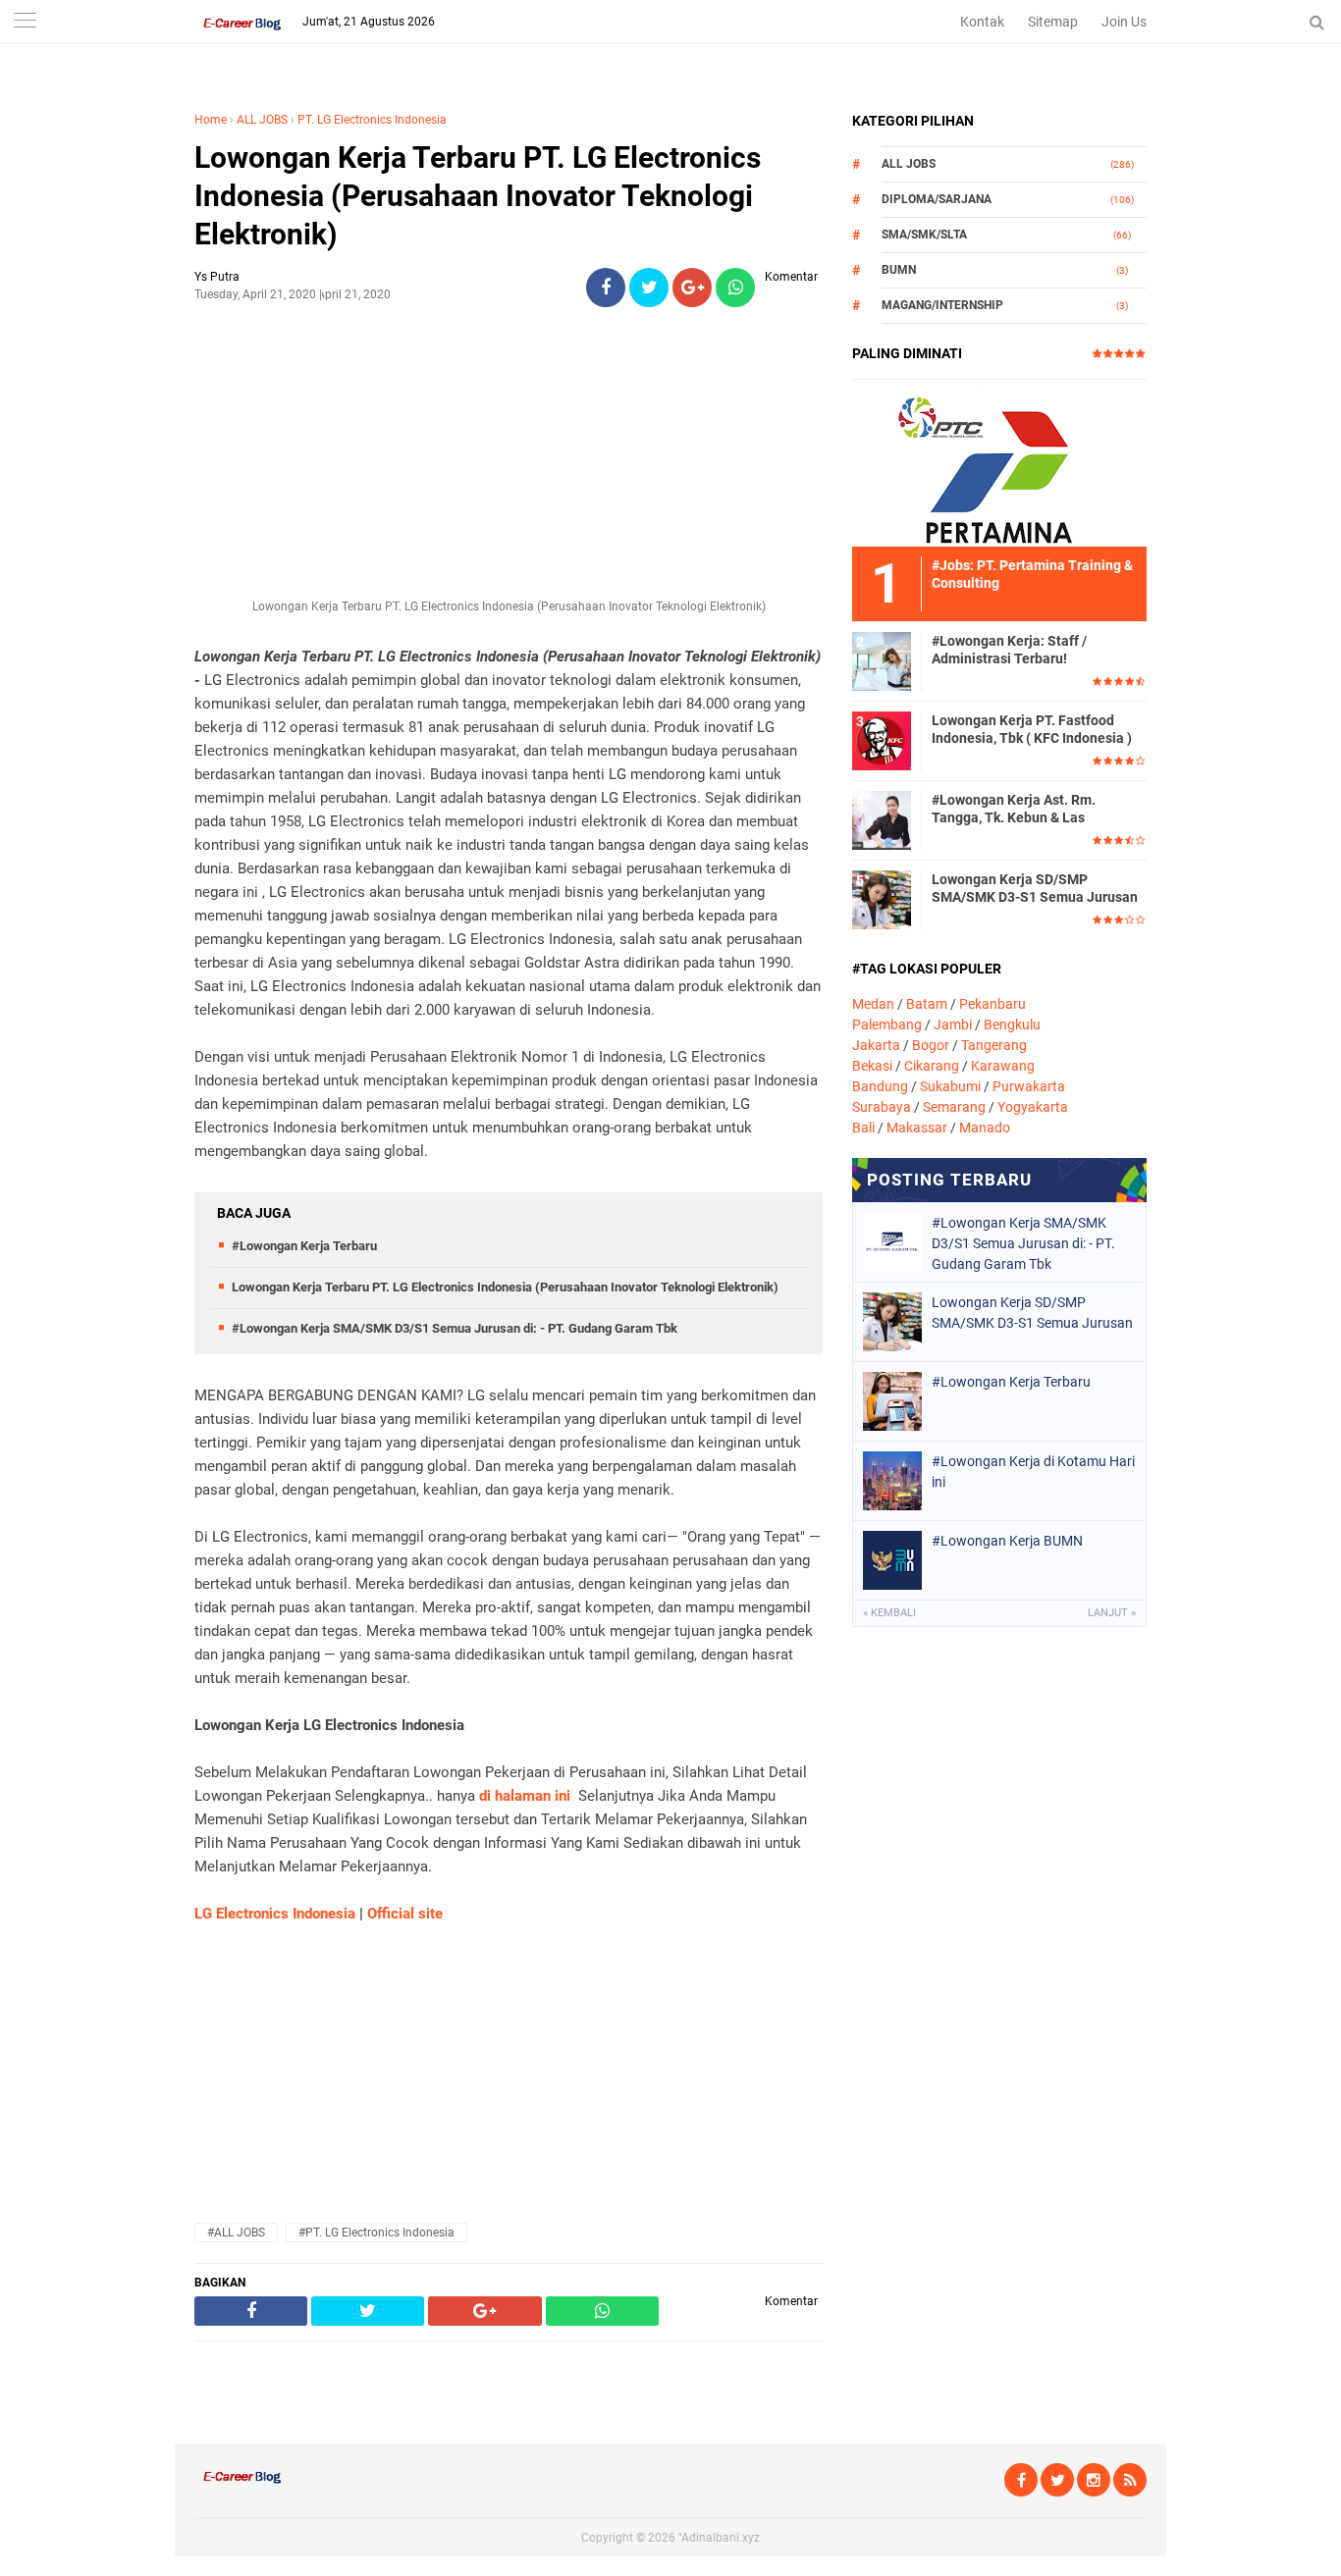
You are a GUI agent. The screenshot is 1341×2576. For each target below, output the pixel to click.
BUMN (899, 270)
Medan (873, 1004)
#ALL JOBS (236, 2233)
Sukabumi (950, 1086)
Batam (927, 1004)
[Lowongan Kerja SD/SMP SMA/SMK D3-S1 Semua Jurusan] (882, 899)
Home (211, 120)
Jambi (953, 1025)
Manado (985, 1128)
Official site (405, 1914)
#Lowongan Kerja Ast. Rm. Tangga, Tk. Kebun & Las (1014, 809)
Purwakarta (1029, 1086)
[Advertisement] (509, 460)
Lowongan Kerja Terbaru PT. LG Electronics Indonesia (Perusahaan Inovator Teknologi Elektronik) (478, 196)
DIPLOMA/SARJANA (937, 199)
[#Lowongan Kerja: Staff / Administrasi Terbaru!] (882, 660)
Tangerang (994, 1045)
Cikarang (932, 1066)
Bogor (931, 1045)
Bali (863, 1128)
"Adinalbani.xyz (719, 2538)
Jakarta (876, 1045)
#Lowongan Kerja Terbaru (304, 1246)
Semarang (954, 1107)
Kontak (982, 22)
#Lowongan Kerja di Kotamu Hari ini (1033, 1472)
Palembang (887, 1025)
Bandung (880, 1086)
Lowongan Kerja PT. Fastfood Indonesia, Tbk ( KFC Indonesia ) (1032, 729)
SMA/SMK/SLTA (924, 235)
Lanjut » (1112, 1613)
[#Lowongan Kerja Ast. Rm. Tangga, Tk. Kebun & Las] (882, 819)
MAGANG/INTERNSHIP (942, 305)
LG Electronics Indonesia (275, 1914)
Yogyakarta (1033, 1107)
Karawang (1003, 1066)
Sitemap (1053, 22)
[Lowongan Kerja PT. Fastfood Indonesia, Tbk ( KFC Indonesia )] (882, 740)
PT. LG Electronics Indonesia (372, 120)
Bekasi (872, 1066)
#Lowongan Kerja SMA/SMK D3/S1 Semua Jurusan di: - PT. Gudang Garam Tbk (455, 1328)
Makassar (917, 1128)
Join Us (1124, 22)
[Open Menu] (25, 22)
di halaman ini (525, 1796)
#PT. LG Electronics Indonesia (376, 2233)
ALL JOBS (262, 120)
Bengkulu (1012, 1025)
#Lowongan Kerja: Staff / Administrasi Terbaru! (1009, 650)
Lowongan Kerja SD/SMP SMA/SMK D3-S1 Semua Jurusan (1035, 888)
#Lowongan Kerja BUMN (1007, 1541)
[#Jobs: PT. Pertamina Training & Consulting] (999, 462)
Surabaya (882, 1107)
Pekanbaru (992, 1004)
